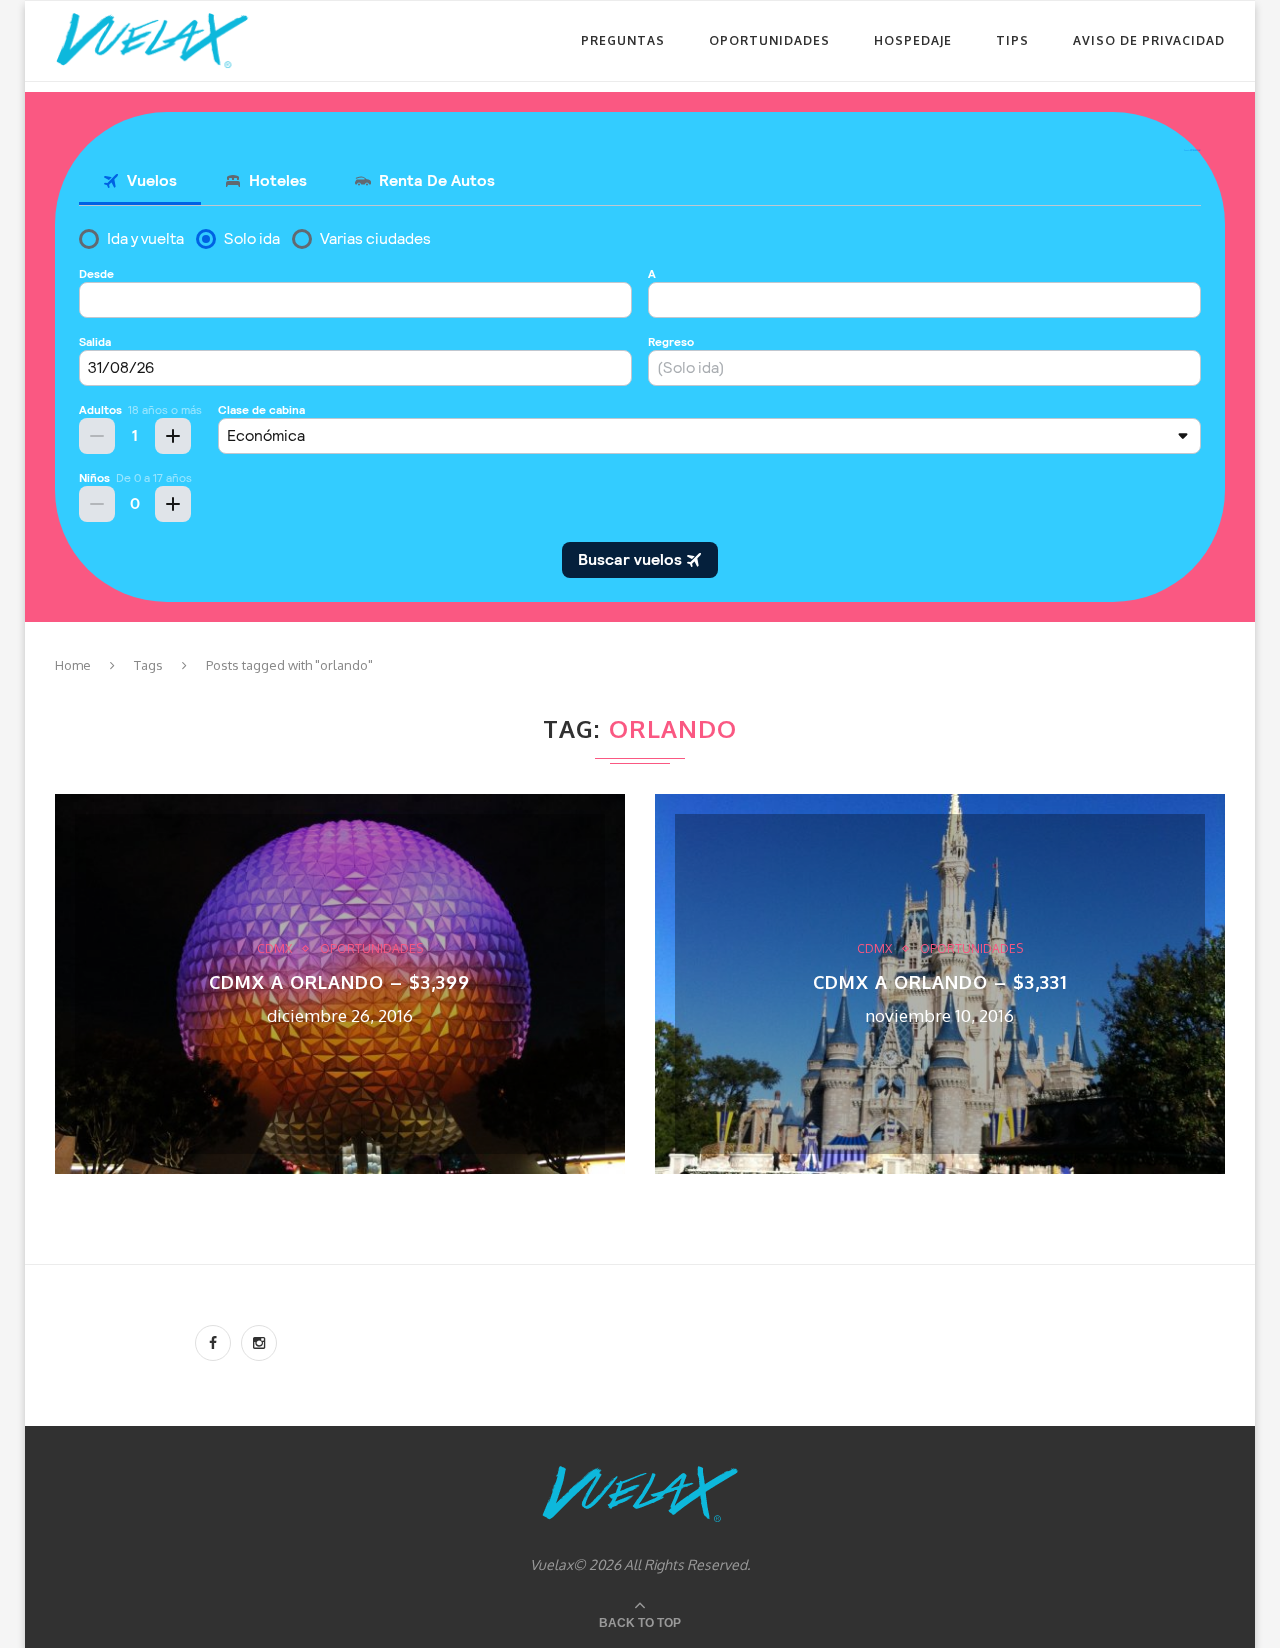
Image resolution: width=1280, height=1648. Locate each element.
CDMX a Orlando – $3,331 (940, 982)
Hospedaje (913, 40)
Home (73, 665)
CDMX (274, 949)
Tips (1012, 40)
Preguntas (623, 40)
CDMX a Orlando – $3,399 (339, 982)
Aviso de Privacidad (1149, 40)
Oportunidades (769, 40)
